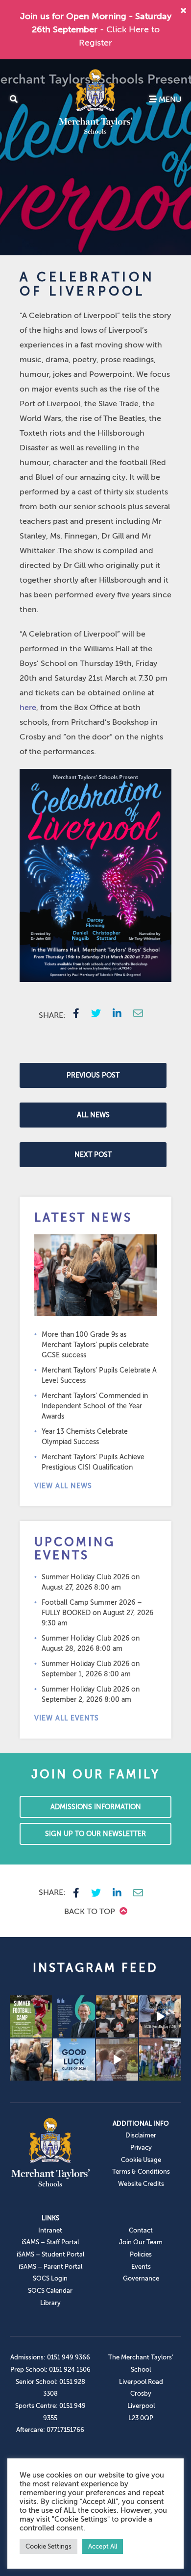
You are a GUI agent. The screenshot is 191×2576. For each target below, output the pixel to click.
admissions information (96, 1807)
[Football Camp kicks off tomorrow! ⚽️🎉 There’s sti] (31, 2016)
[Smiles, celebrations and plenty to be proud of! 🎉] (117, 2016)
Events (141, 2267)
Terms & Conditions (141, 2171)
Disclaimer (141, 2135)
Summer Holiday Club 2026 (85, 1577)
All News (93, 1115)
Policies (141, 2254)
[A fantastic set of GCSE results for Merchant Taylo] (31, 2060)
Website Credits (141, 2184)
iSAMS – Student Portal (50, 2254)
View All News (63, 1486)
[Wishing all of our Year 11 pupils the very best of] (74, 2060)
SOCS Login (50, 2278)
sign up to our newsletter (95, 1834)
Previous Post (93, 1075)
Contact (141, 2230)
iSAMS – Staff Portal (50, 2242)
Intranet (50, 2230)
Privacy (141, 2147)
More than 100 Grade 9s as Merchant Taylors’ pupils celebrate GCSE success (95, 1345)
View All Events (67, 1718)
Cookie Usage (141, 2160)
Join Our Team (141, 2242)
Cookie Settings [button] (48, 2546)
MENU (169, 99)
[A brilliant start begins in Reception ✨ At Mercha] (117, 2060)
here (28, 708)
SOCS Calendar (50, 2291)
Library (50, 2303)
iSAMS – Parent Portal (50, 2267)
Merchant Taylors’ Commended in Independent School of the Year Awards (95, 1406)
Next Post (93, 1155)
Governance (141, 2278)
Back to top (91, 1912)
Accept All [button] (103, 2546)
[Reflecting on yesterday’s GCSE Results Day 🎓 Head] (74, 2016)
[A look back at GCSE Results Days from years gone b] (160, 2060)
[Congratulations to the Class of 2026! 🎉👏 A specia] (160, 2016)
